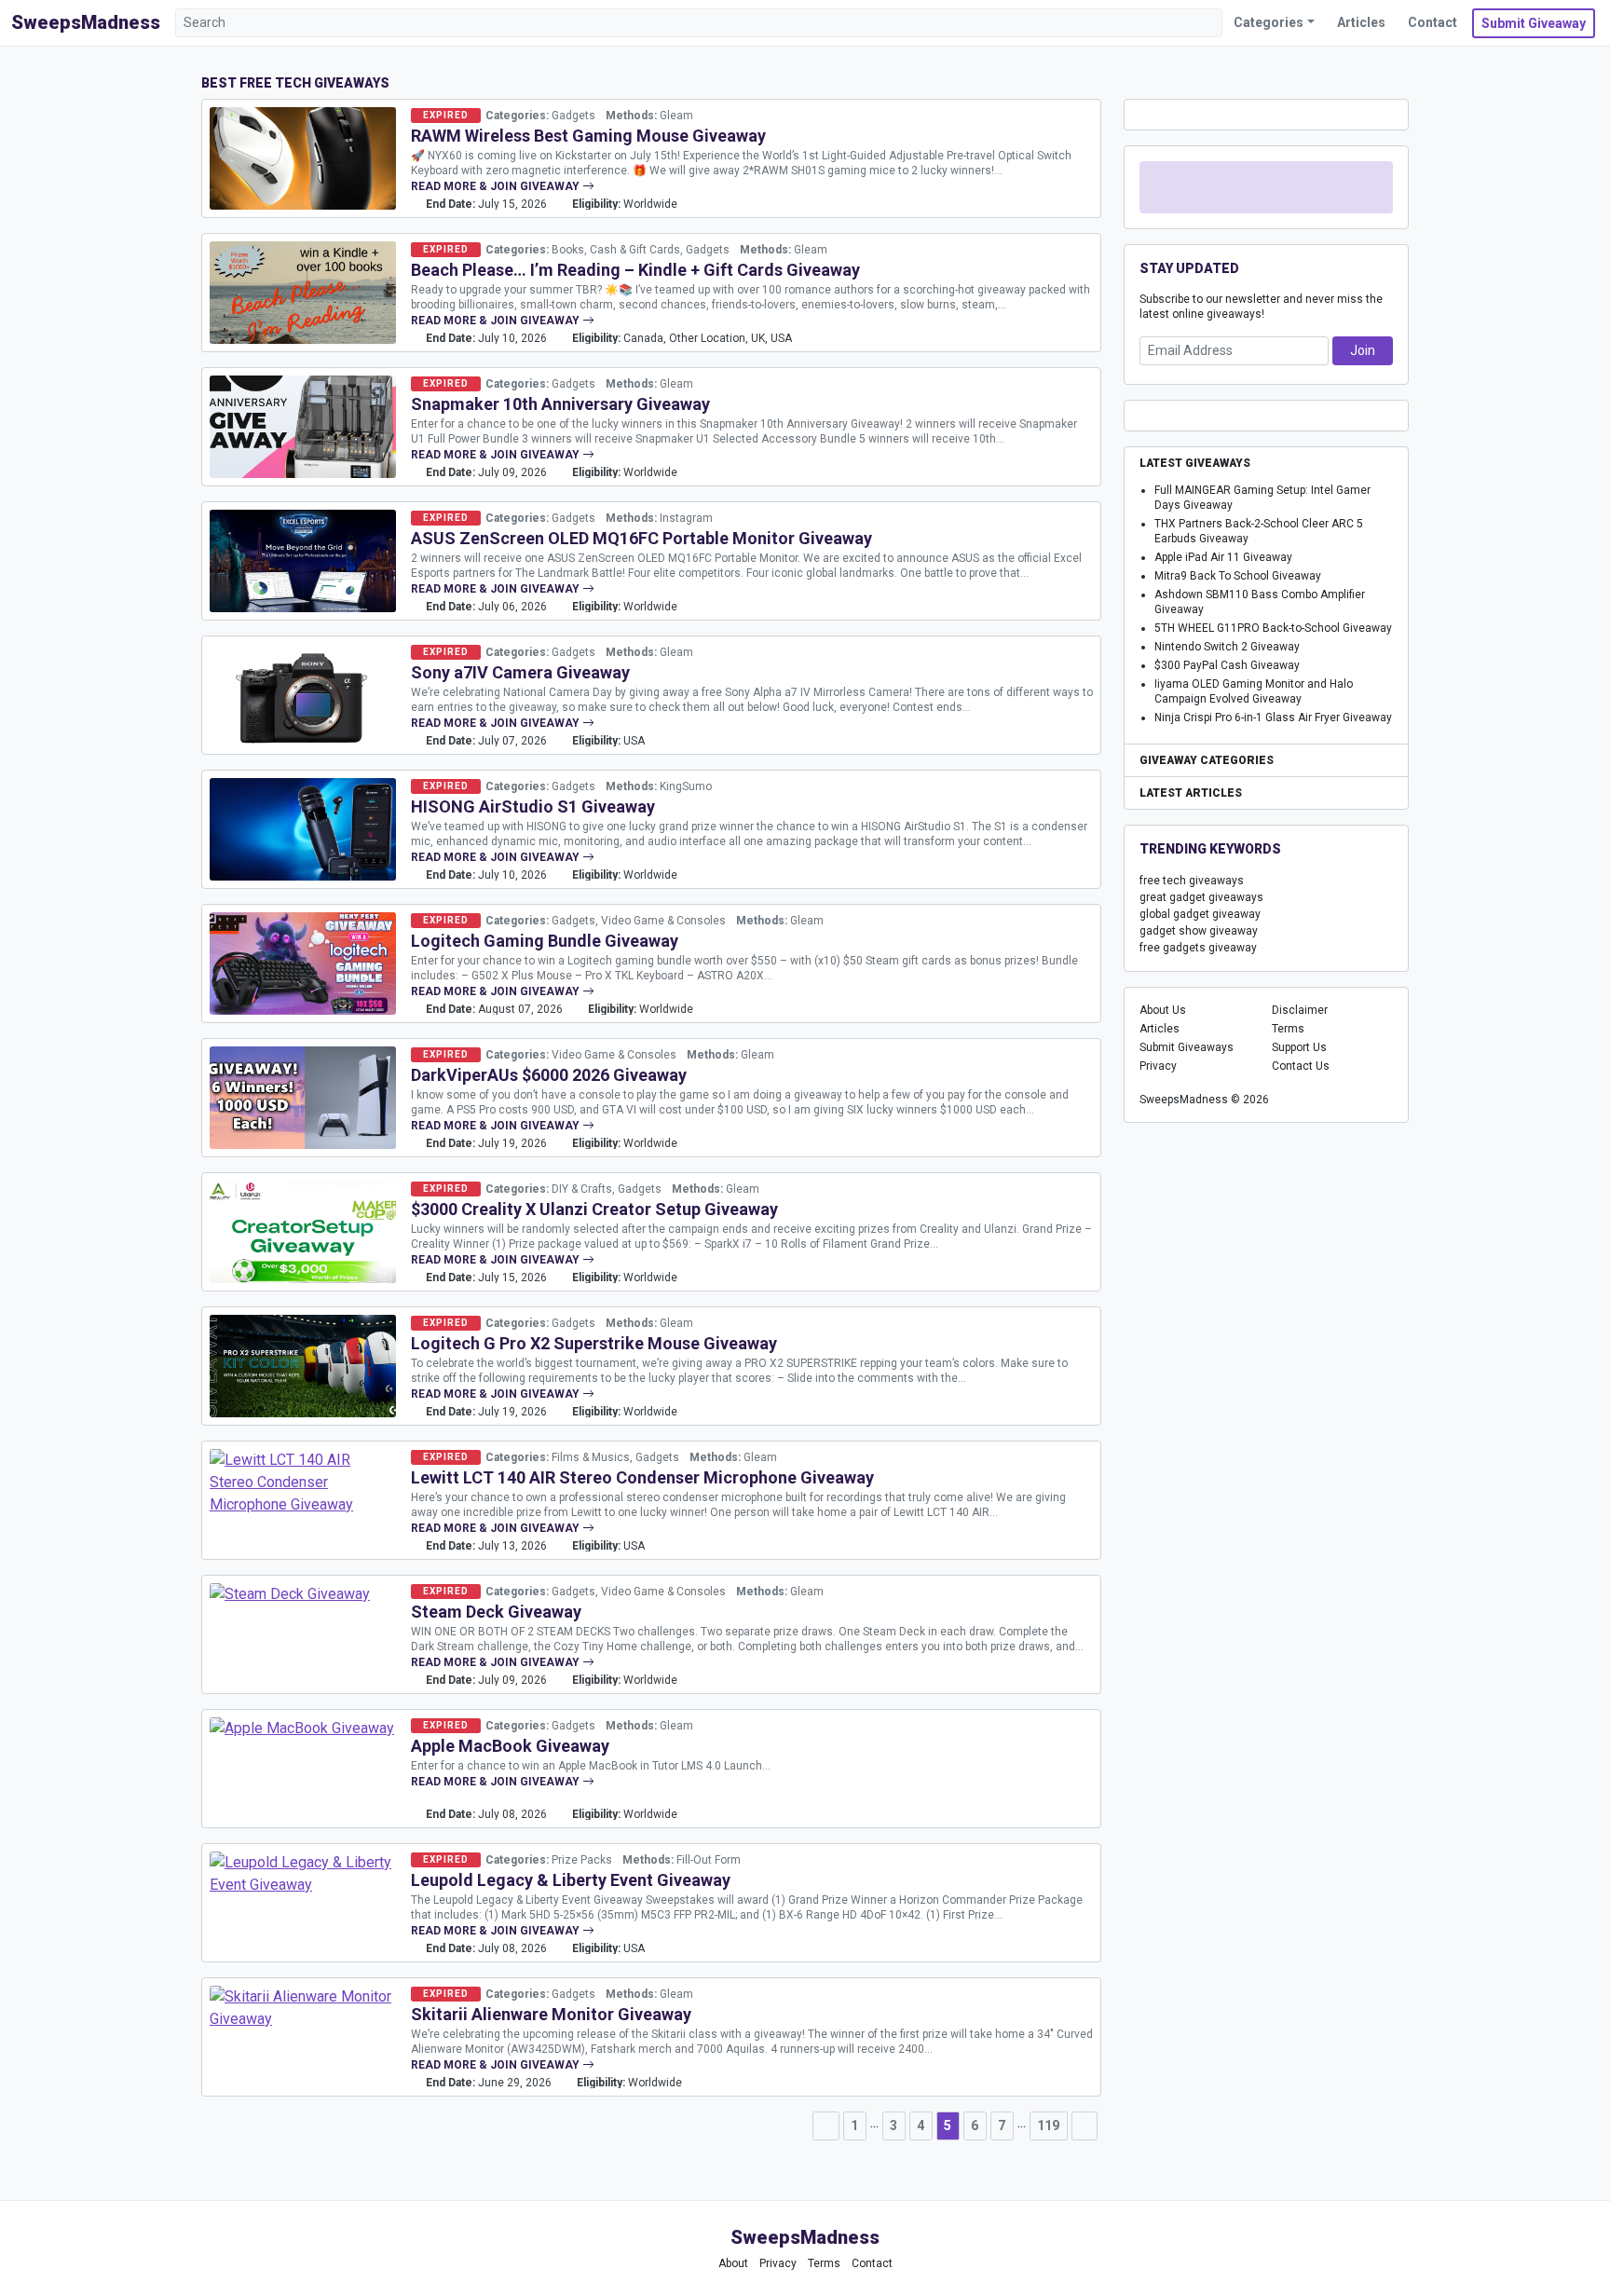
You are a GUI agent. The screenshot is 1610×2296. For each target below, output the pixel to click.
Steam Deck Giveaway (496, 1612)
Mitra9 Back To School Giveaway (1238, 576)
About (733, 2263)
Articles (1361, 22)
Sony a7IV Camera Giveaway (520, 672)
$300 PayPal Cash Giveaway (1227, 665)
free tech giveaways (1192, 881)
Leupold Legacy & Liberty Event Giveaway (571, 1880)
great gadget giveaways (1201, 897)
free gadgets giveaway (1198, 948)
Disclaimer (1300, 1010)
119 (1048, 2125)
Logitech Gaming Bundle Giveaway (545, 941)
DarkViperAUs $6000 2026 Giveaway (549, 1075)
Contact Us (1301, 1066)
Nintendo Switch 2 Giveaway (1227, 647)
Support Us (1299, 1047)
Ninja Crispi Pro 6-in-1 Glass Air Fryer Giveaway (1273, 717)
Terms (1288, 1029)
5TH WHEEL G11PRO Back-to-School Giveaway (1273, 628)
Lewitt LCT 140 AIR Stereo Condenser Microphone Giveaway (642, 1477)
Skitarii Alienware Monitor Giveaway (551, 2014)
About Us (1163, 1010)
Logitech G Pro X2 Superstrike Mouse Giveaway (594, 1343)
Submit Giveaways (1187, 1047)
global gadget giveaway (1200, 914)
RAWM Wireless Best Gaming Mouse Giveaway (588, 136)
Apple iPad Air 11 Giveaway (1223, 557)
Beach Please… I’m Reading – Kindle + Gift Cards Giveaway (635, 270)
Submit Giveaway (1534, 23)
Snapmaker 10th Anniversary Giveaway (560, 404)
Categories (1269, 22)
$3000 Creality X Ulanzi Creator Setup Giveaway (594, 1209)
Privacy (1158, 1066)
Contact (1433, 22)
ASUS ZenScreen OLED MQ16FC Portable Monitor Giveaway (641, 538)
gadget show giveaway (1199, 931)
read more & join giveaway (497, 186)
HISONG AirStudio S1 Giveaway (533, 806)
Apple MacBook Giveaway (510, 1746)
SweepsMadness (86, 22)
